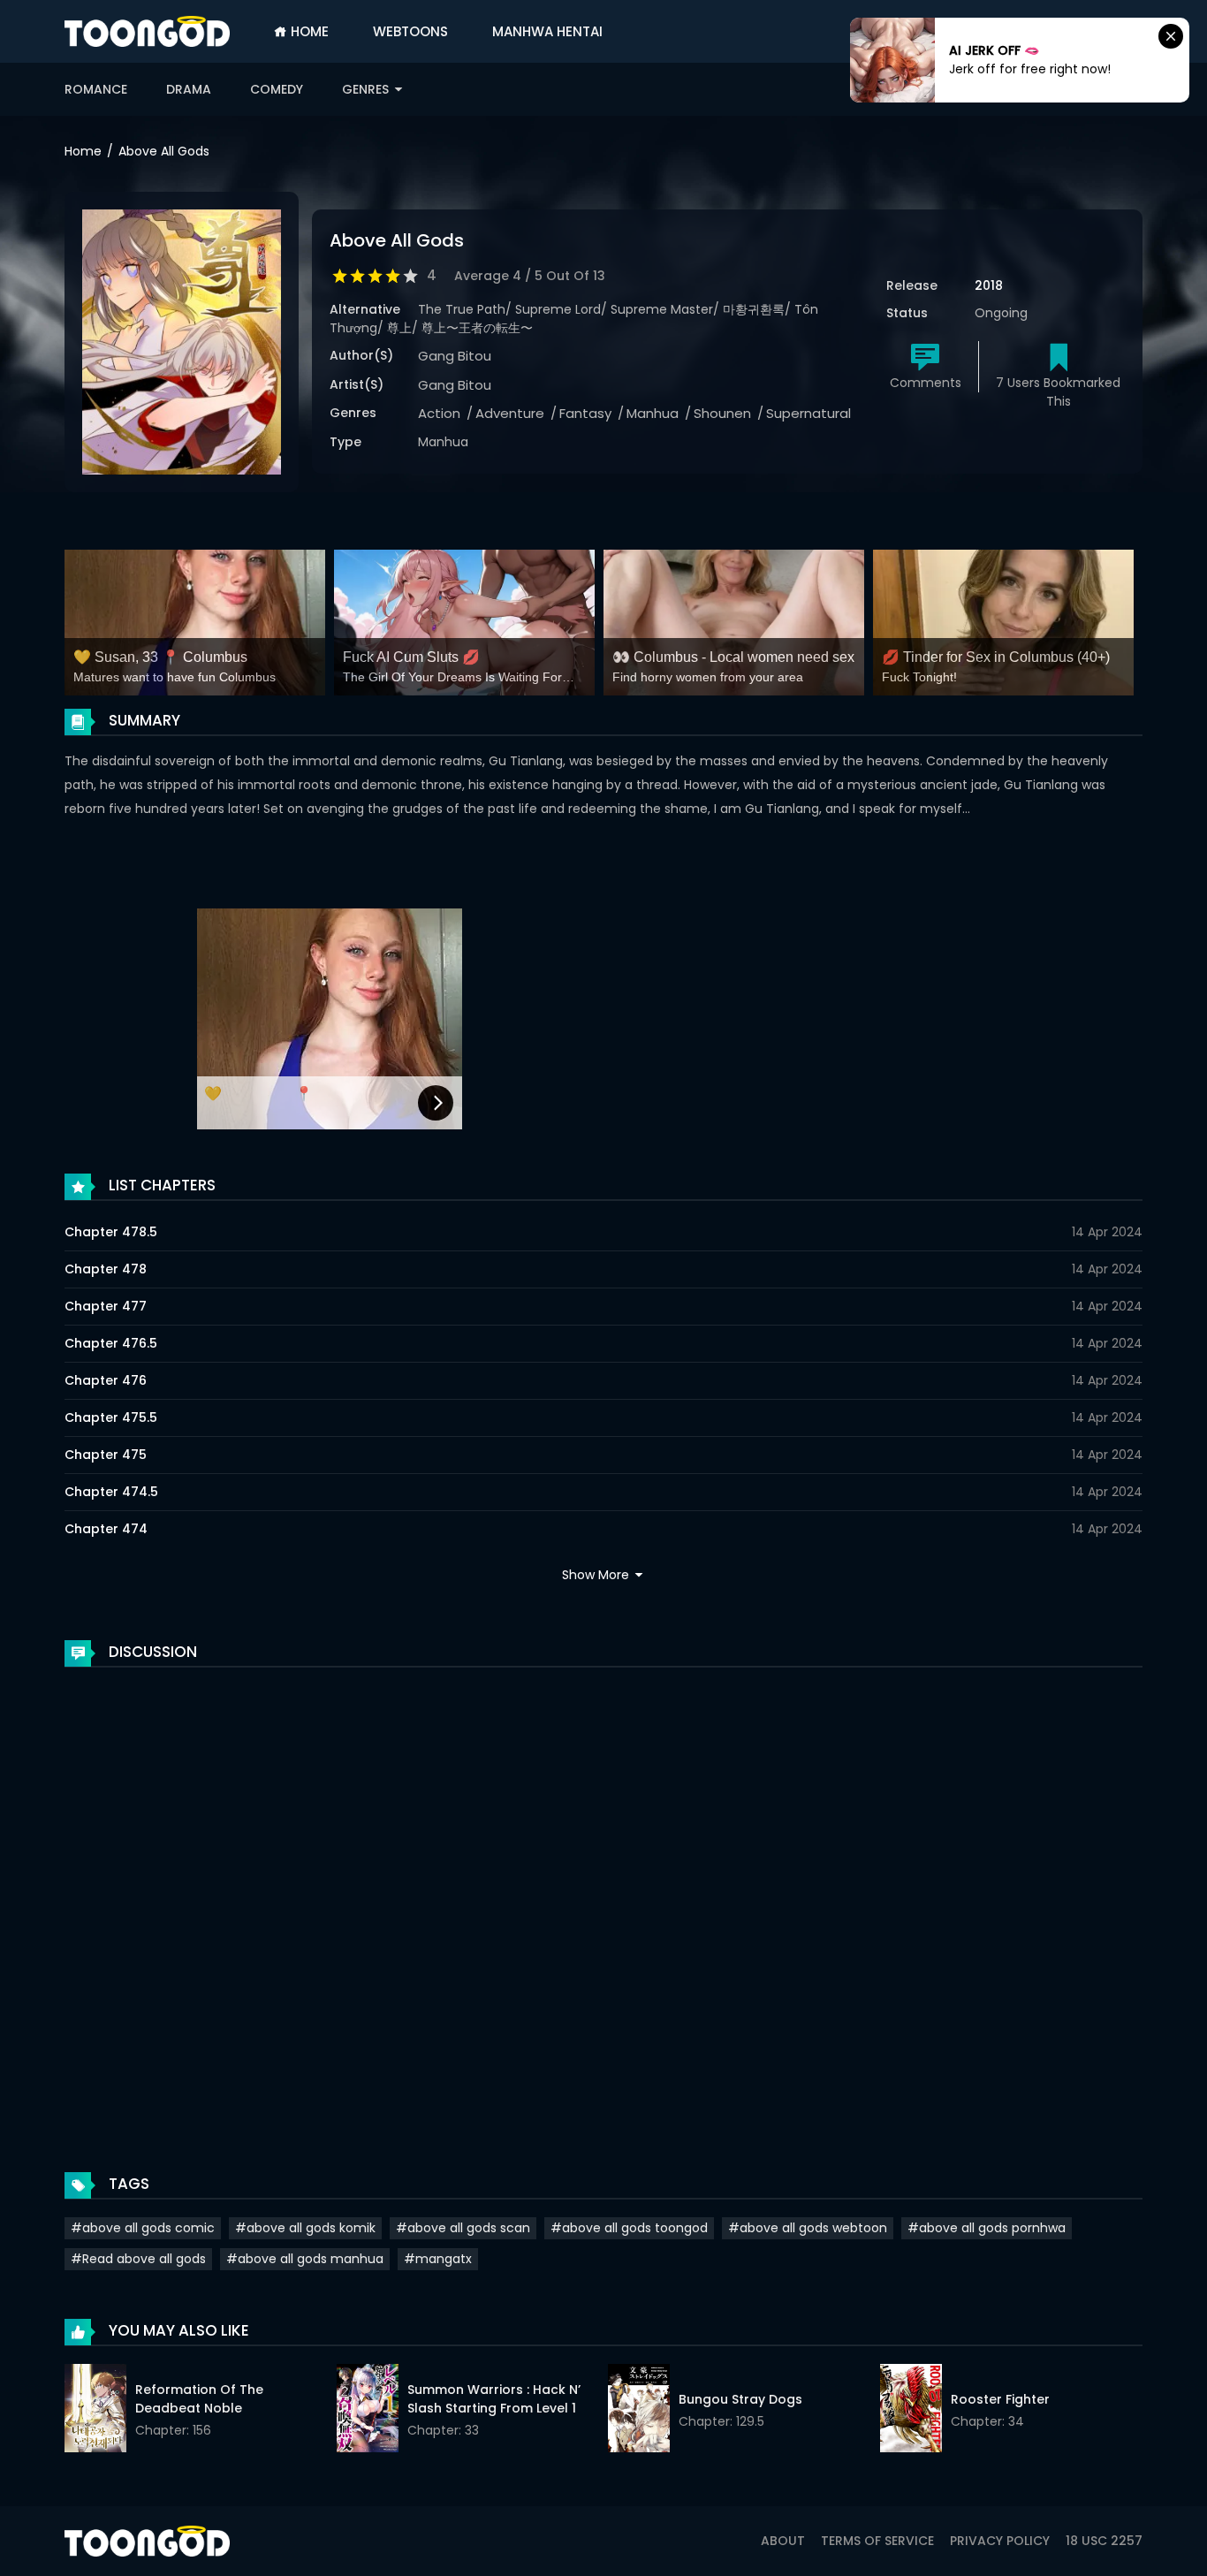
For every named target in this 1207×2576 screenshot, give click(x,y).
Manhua (653, 413)
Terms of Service (877, 2541)
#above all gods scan (463, 2228)
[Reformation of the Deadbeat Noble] (95, 2411)
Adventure (510, 413)
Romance (96, 89)
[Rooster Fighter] (911, 2411)
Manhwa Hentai (547, 31)
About (783, 2541)
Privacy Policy (1000, 2541)
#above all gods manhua (305, 2259)
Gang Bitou (455, 356)
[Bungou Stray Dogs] (639, 2411)
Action (439, 413)
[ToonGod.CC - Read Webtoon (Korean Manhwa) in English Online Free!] (147, 31)
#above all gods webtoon (808, 2228)
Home (308, 31)
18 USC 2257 (1104, 2541)
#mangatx (438, 2259)
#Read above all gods (138, 2259)
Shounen (722, 413)
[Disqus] (603, 1902)
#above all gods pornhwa (987, 2228)
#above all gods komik (305, 2228)
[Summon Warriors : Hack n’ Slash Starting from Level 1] (368, 2411)
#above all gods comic (143, 2228)
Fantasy (585, 413)
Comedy (277, 89)
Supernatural (808, 413)
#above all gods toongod (629, 2228)
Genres (367, 89)
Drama (189, 89)
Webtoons (410, 31)
